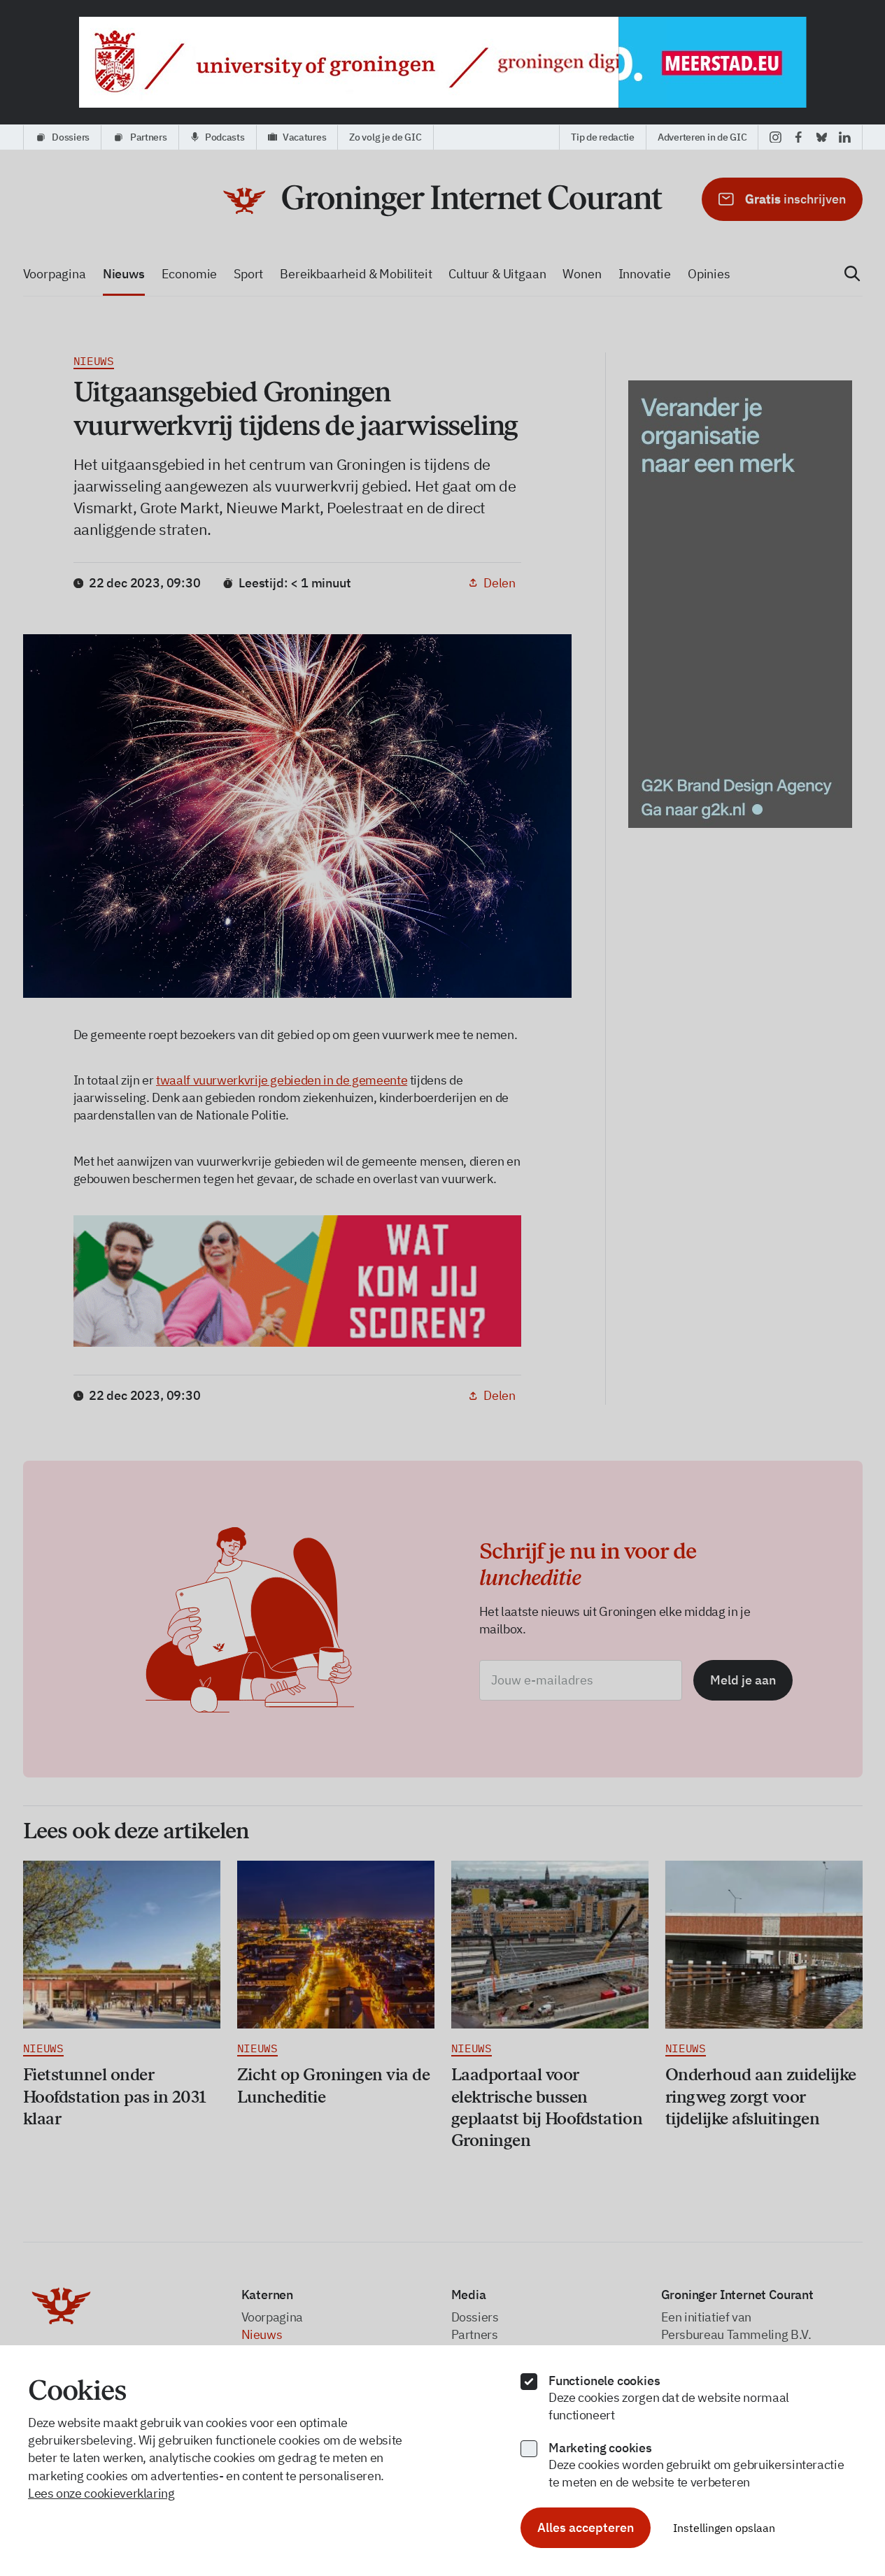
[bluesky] (822, 137)
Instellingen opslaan (724, 2528)
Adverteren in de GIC (702, 137)
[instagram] (776, 137)
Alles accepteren (586, 2527)
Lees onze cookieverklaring (101, 2493)
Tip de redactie (603, 137)
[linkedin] (845, 137)
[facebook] (799, 137)
